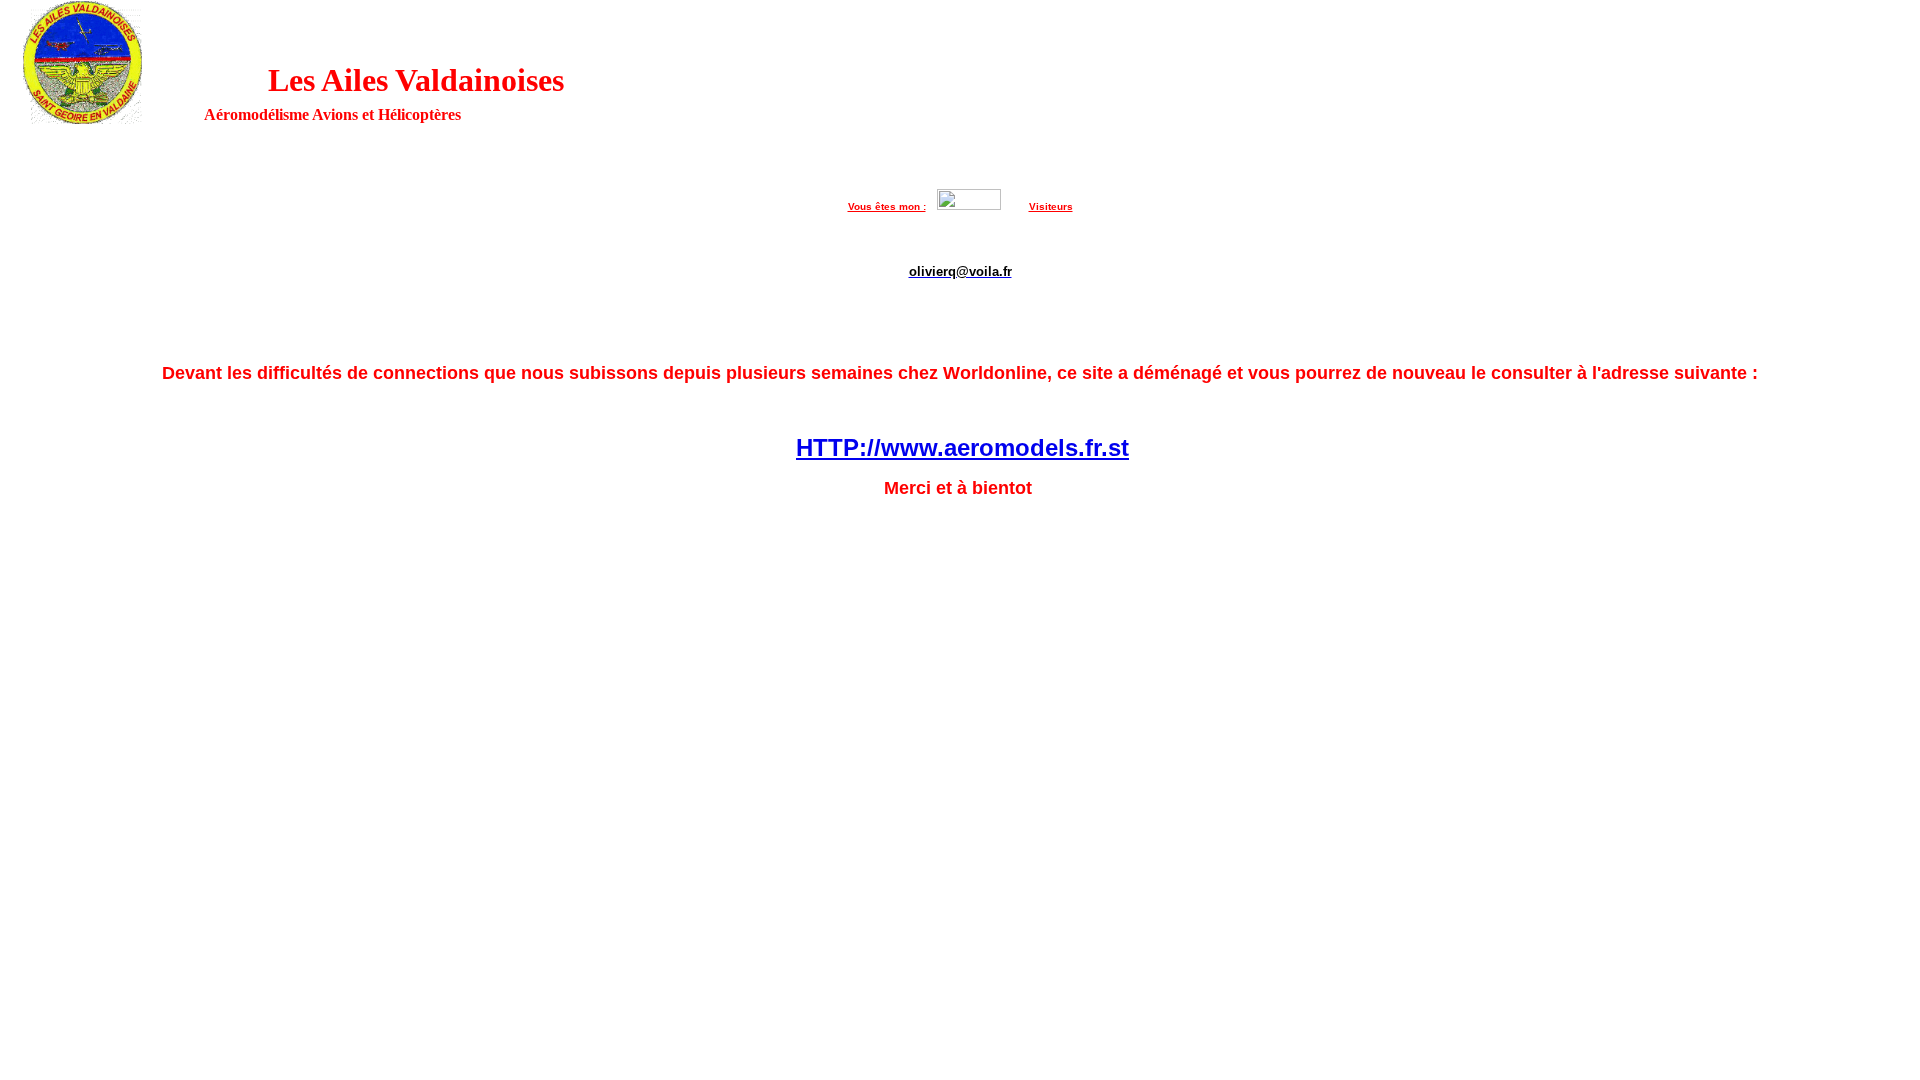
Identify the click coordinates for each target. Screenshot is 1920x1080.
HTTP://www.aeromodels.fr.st (962, 447)
